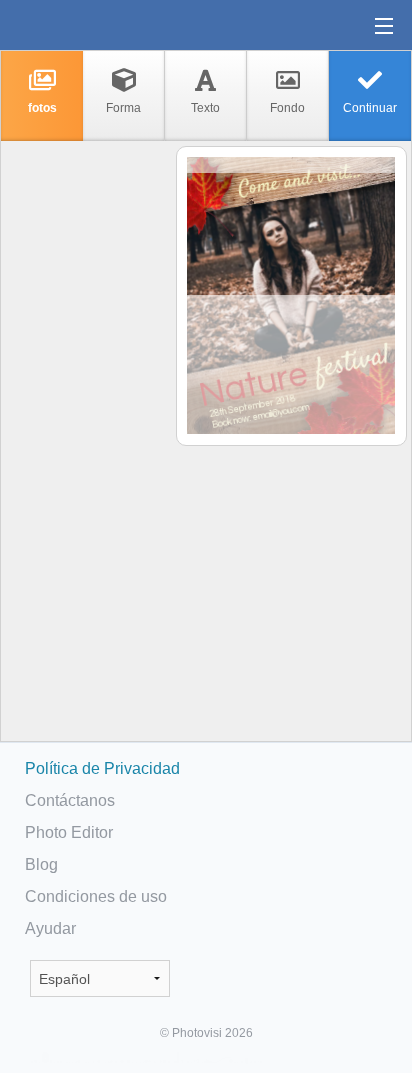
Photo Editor (69, 832)
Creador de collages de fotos (79, 25)
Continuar (370, 108)
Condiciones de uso (96, 896)
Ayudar (50, 928)
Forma (123, 108)
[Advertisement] (87, 456)
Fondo (287, 108)
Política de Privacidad (102, 768)
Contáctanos (70, 800)
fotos (42, 108)
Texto (205, 108)
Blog (41, 864)
